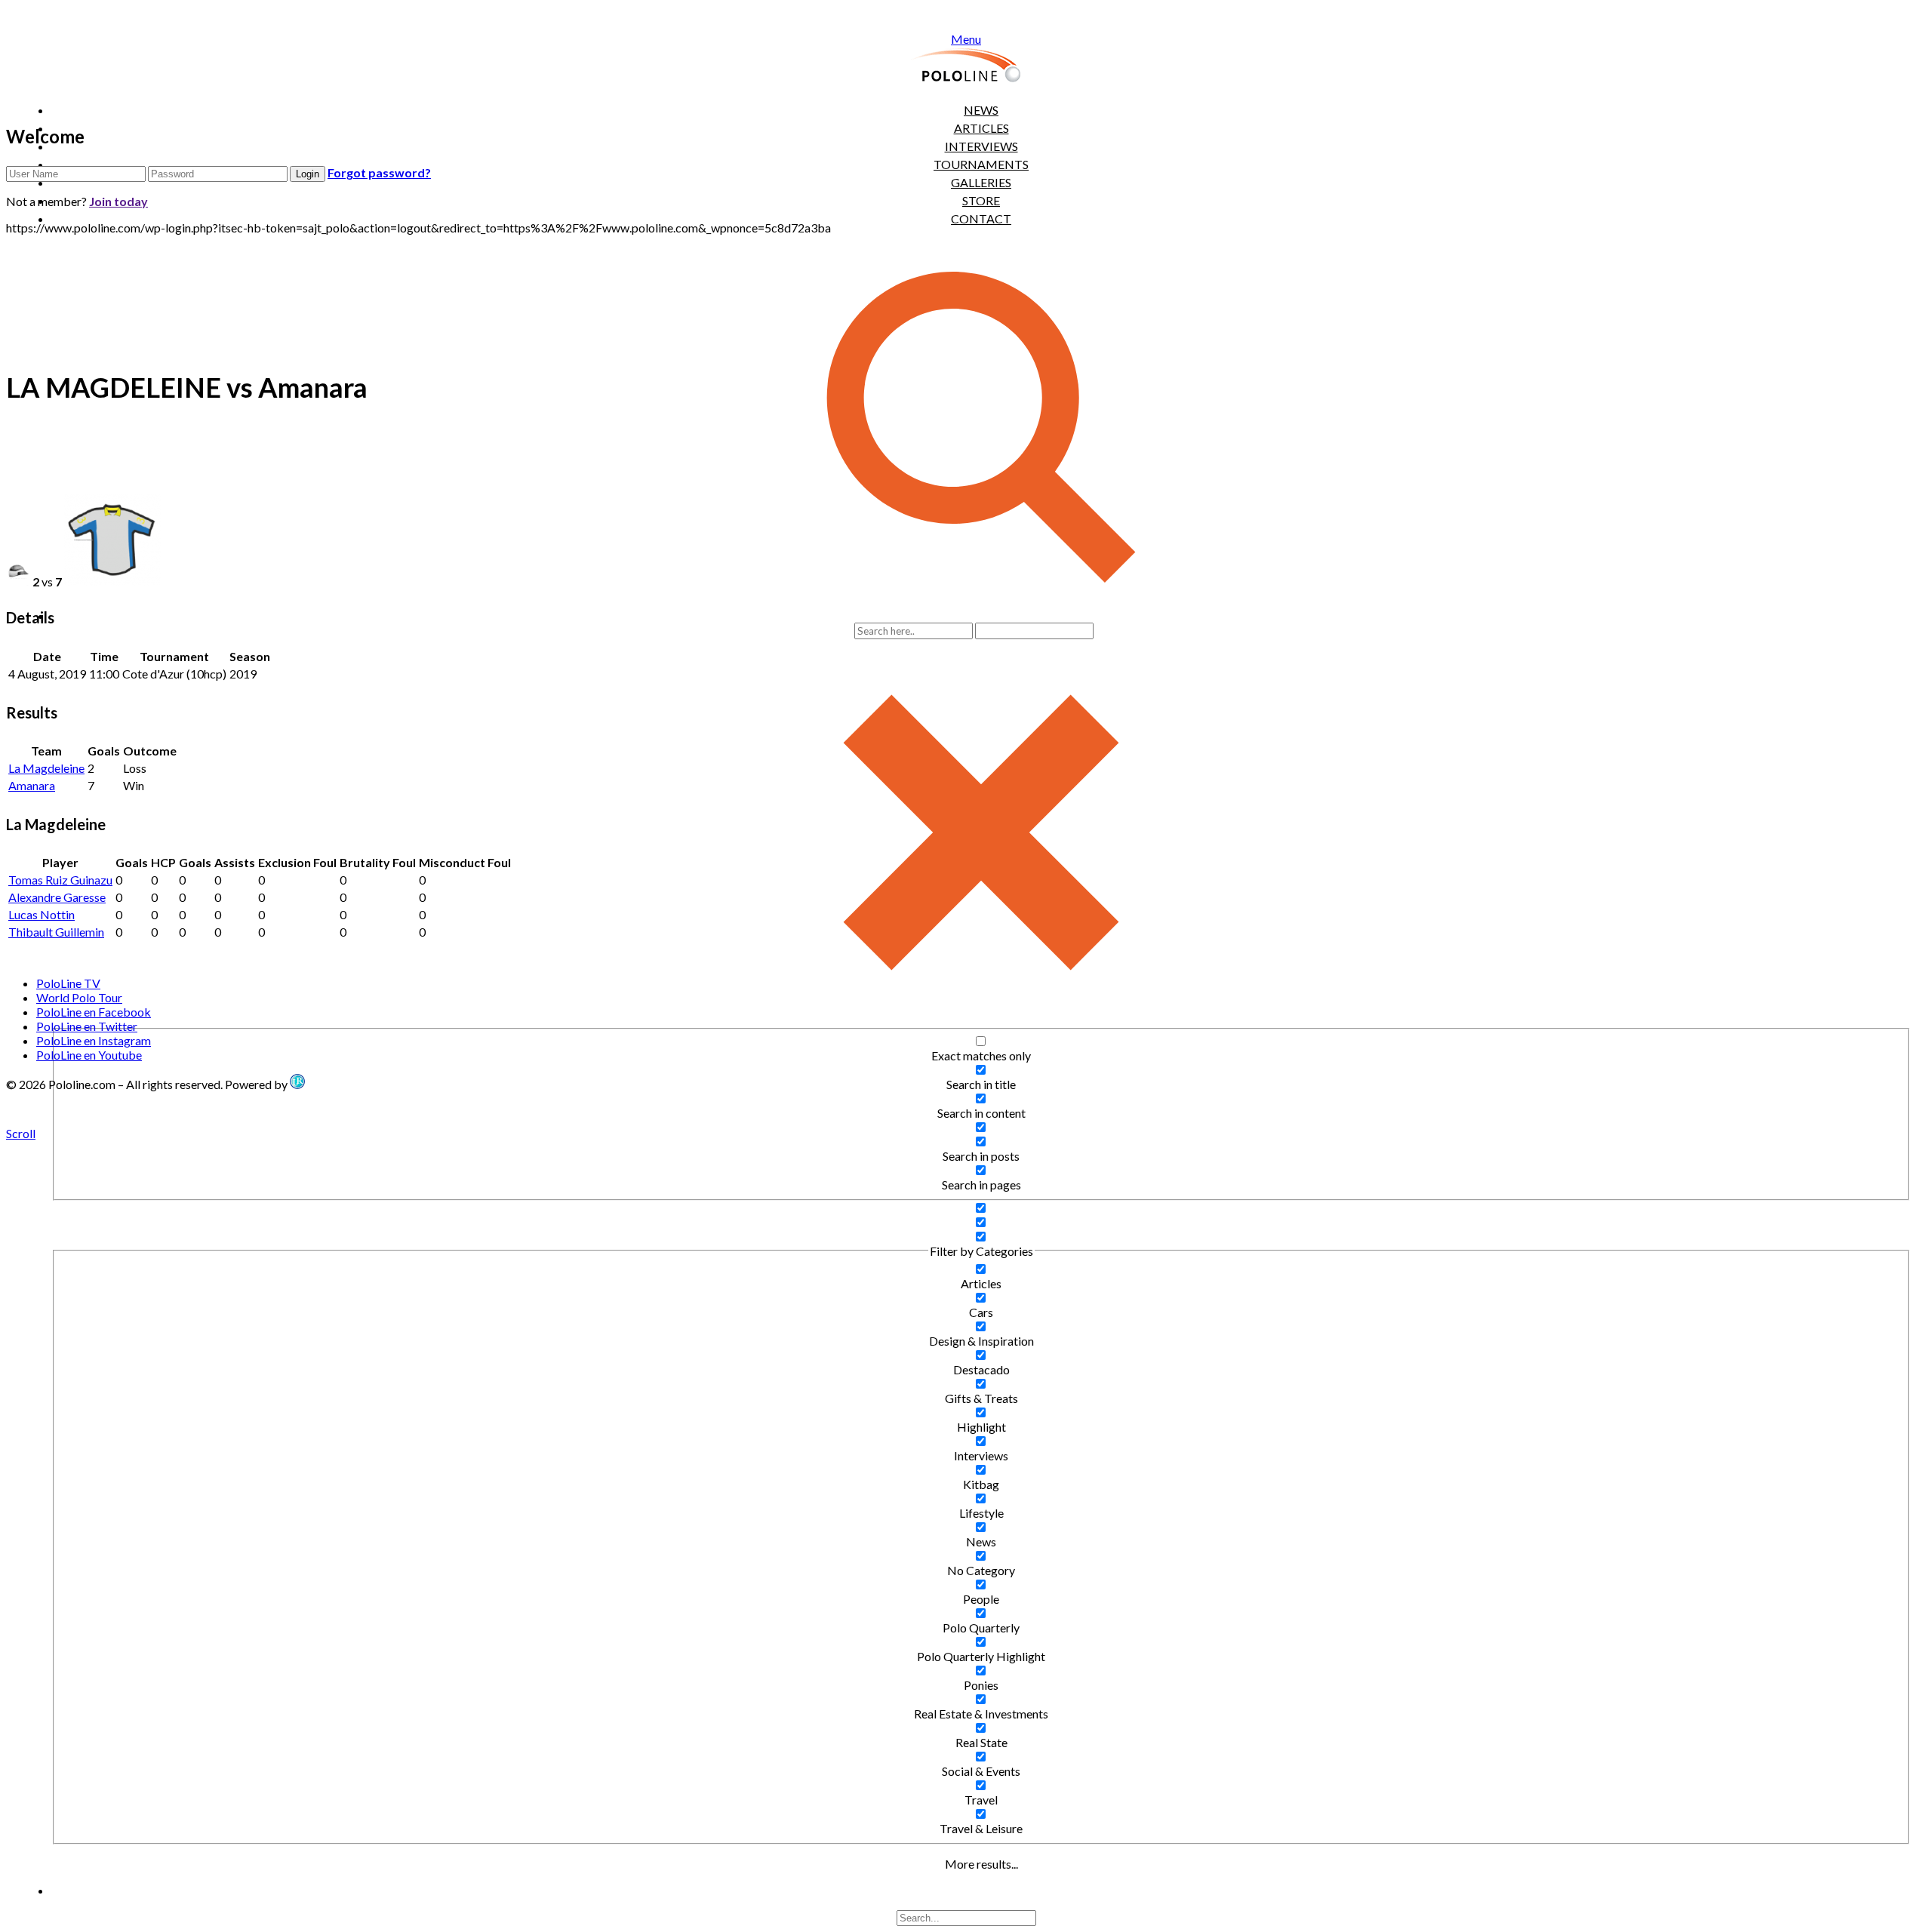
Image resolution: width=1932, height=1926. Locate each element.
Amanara (32, 785)
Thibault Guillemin (56, 932)
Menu (966, 39)
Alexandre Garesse (57, 897)
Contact (981, 218)
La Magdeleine (46, 768)
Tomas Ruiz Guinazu (60, 880)
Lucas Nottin (42, 914)
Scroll (21, 1133)
